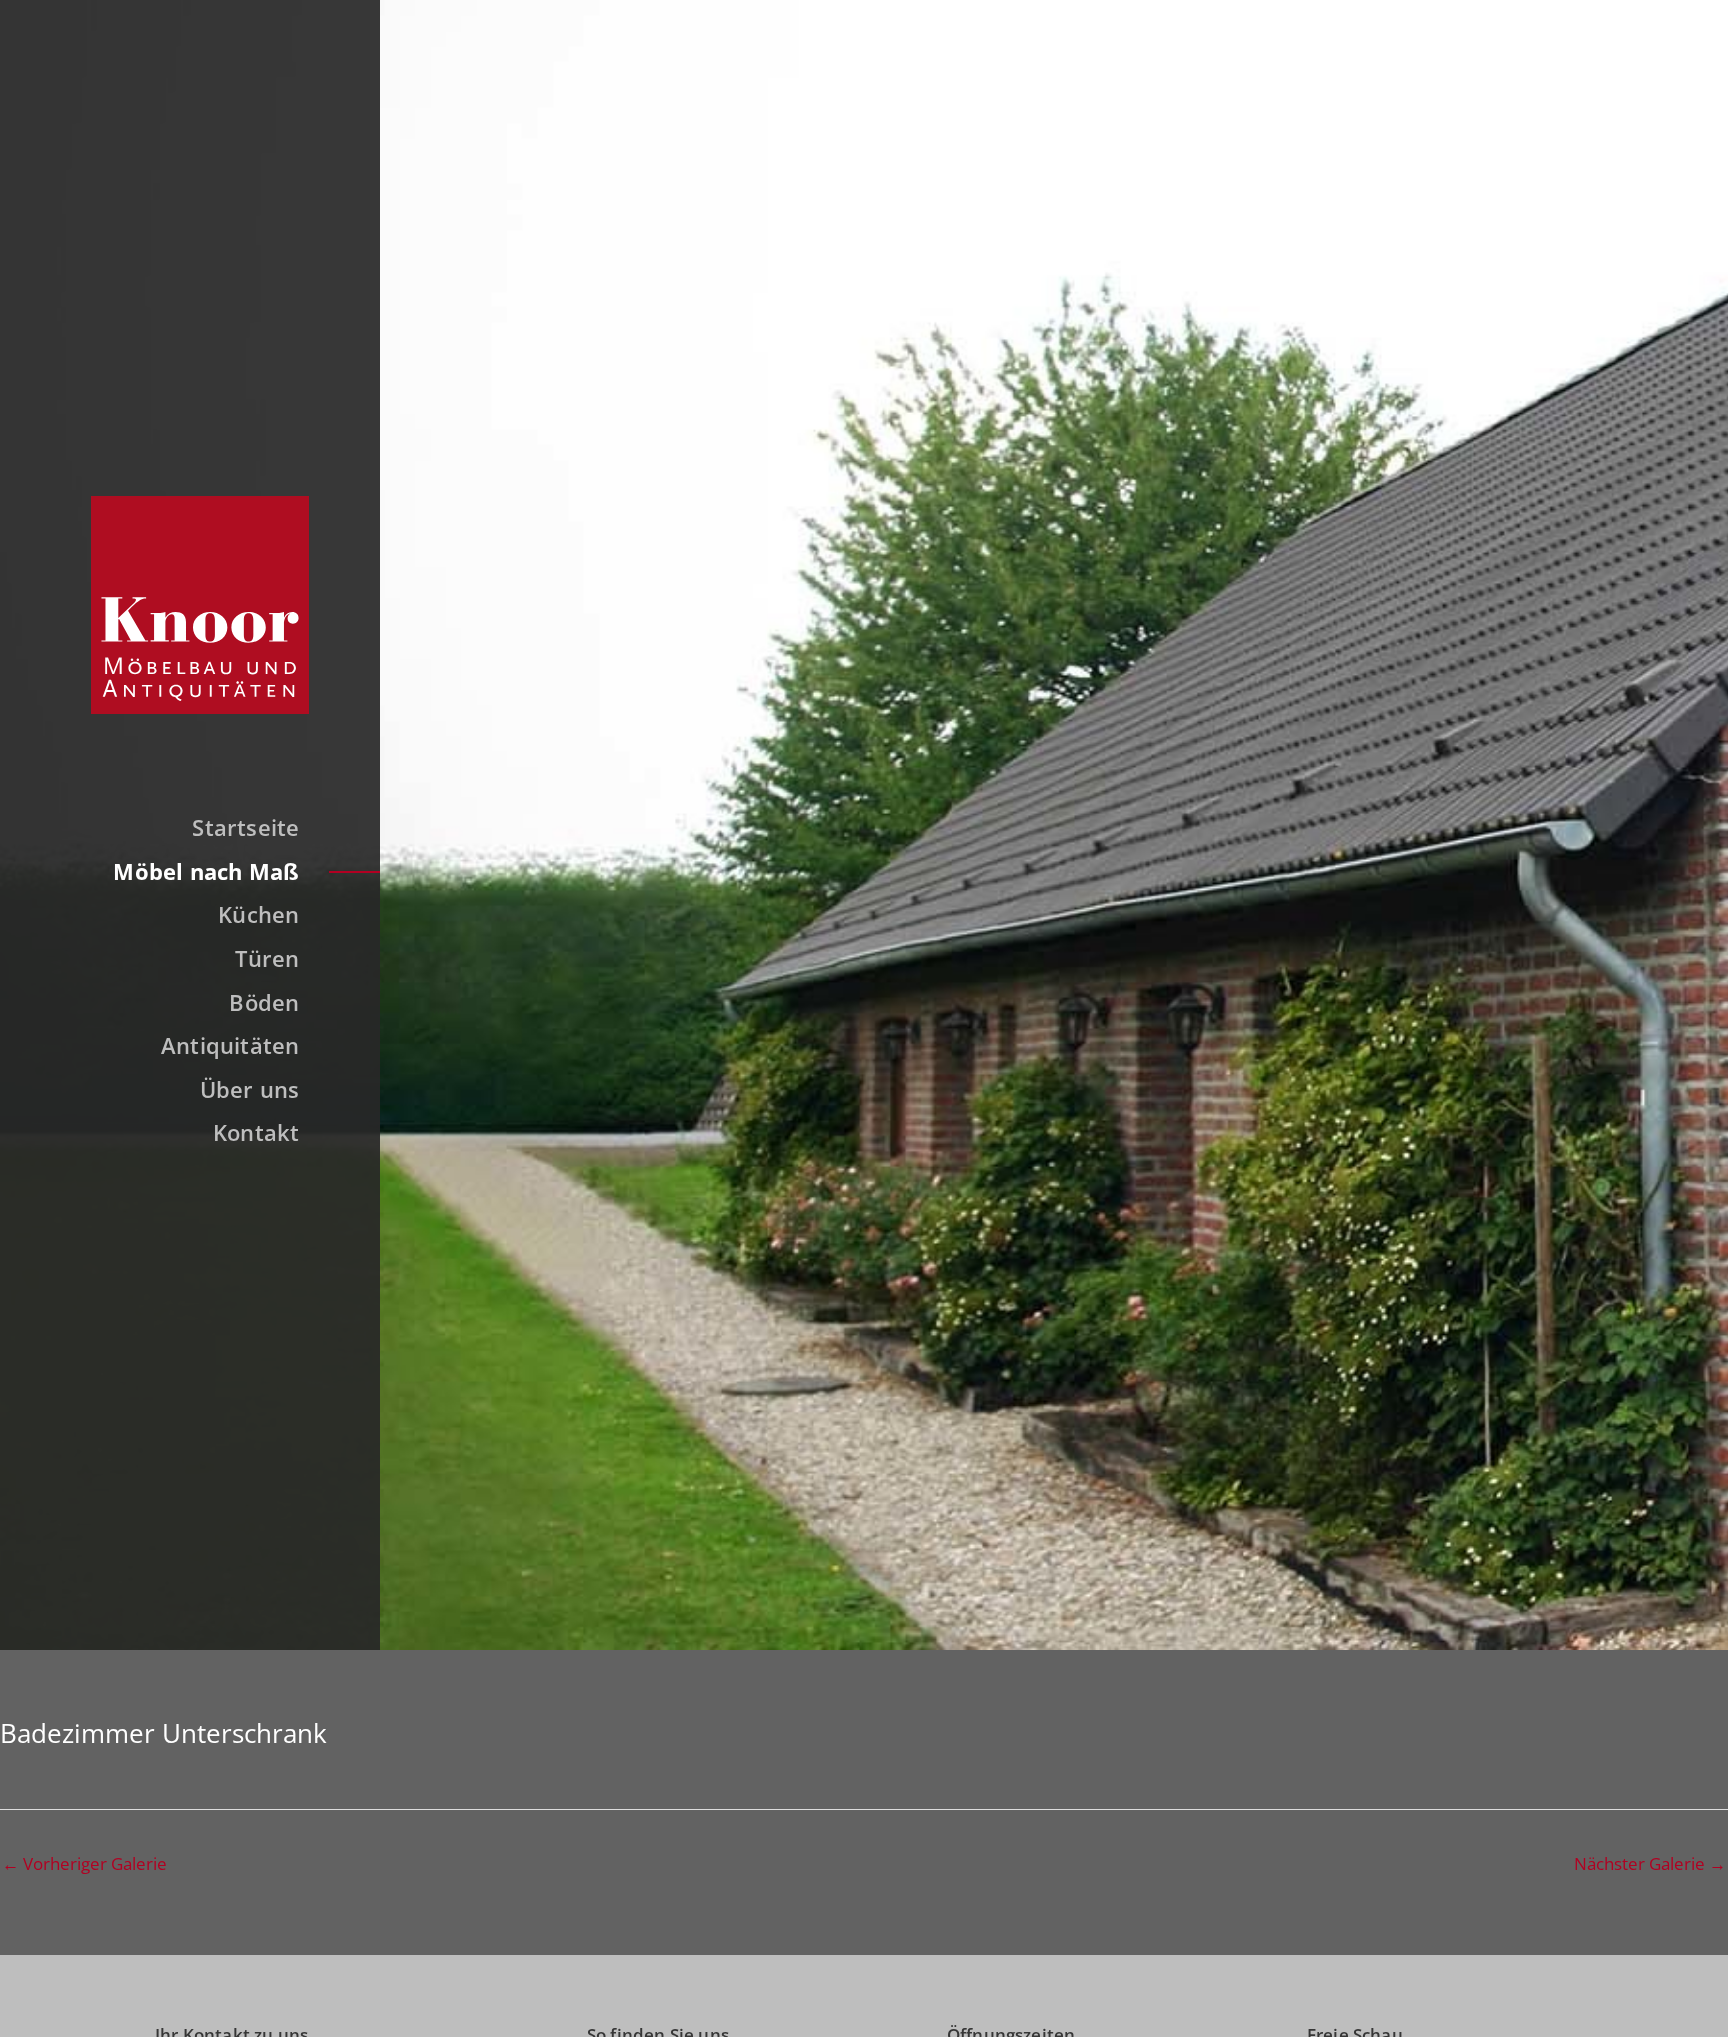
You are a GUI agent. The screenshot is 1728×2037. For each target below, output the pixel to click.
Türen (267, 958)
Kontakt (256, 1132)
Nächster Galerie (1650, 1863)
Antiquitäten (230, 1045)
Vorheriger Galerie (84, 1863)
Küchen (258, 914)
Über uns (250, 1089)
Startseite (245, 827)
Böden (264, 1002)
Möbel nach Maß (206, 871)
